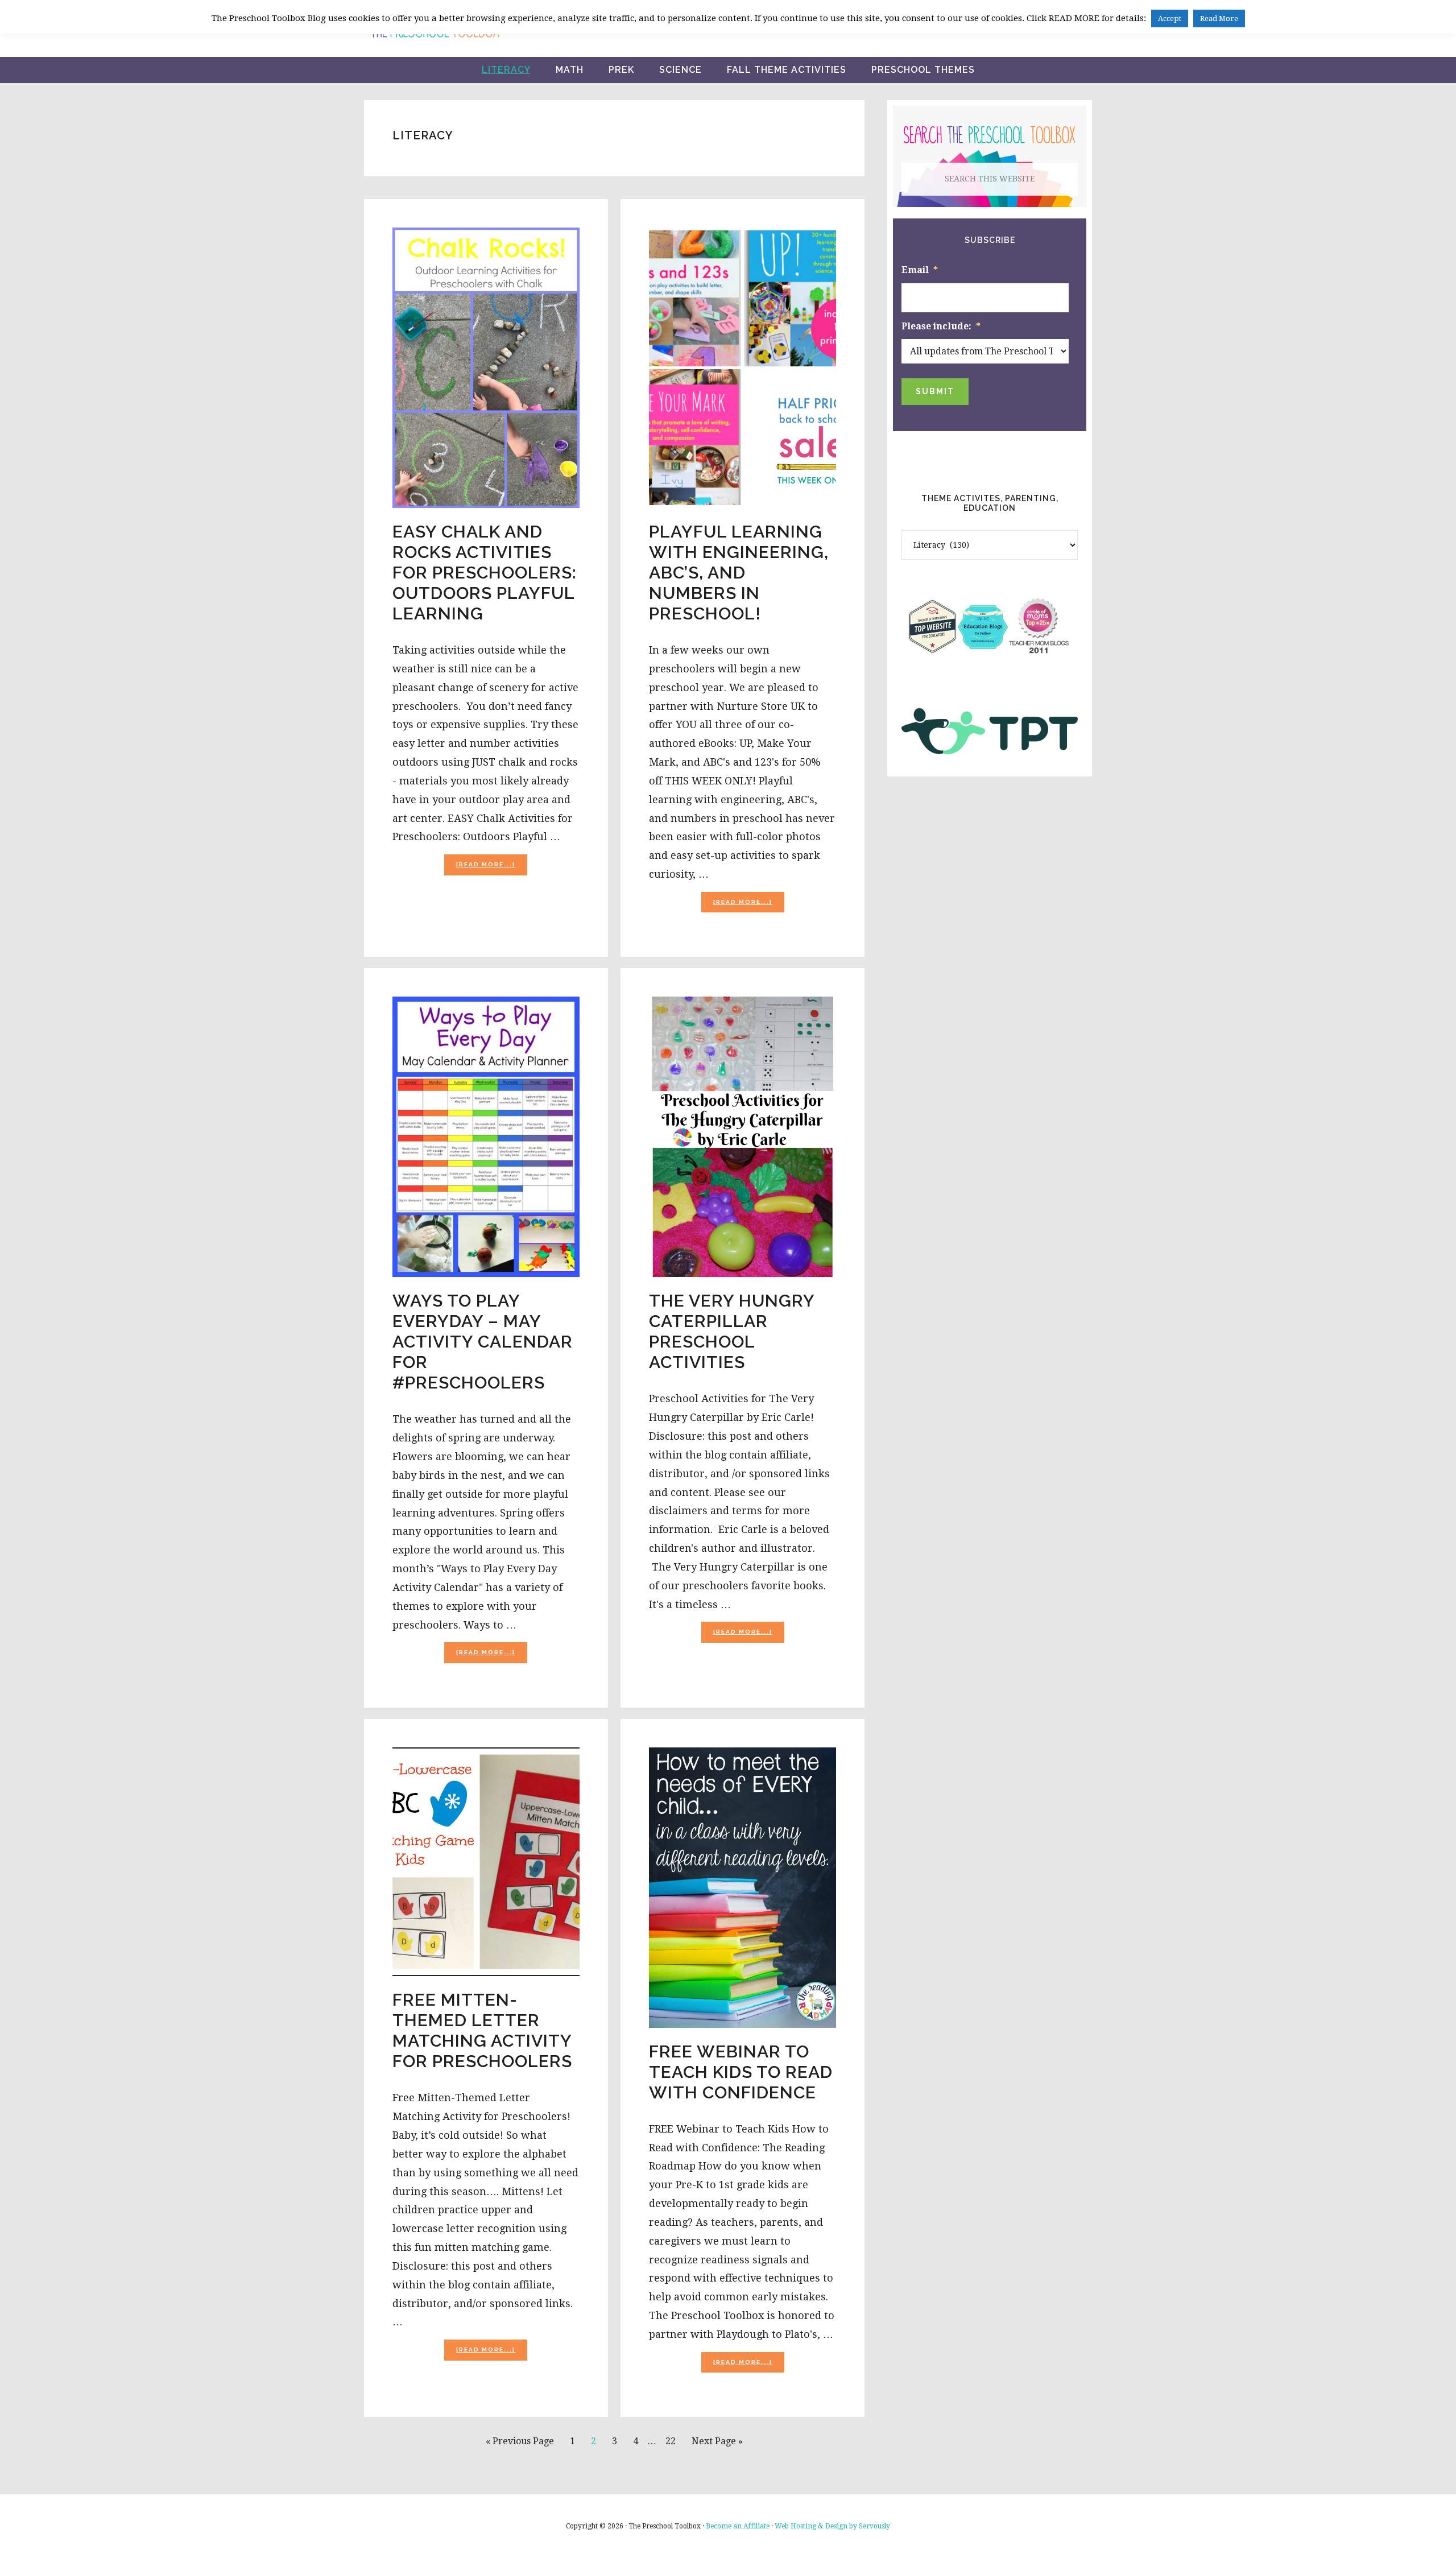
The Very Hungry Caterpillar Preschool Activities (732, 1331)
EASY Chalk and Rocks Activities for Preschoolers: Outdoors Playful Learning (485, 573)
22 (674, 2441)
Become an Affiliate (738, 2526)
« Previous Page (520, 2445)
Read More (1219, 18)
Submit (935, 391)
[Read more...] (492, 868)
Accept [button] (1170, 18)
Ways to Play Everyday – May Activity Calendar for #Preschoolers (483, 1342)
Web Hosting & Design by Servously (832, 2526)
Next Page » (717, 2445)
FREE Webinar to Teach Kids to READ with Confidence (741, 2072)
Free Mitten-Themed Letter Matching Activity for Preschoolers (482, 2030)
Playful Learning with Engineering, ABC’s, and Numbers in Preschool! (739, 573)
